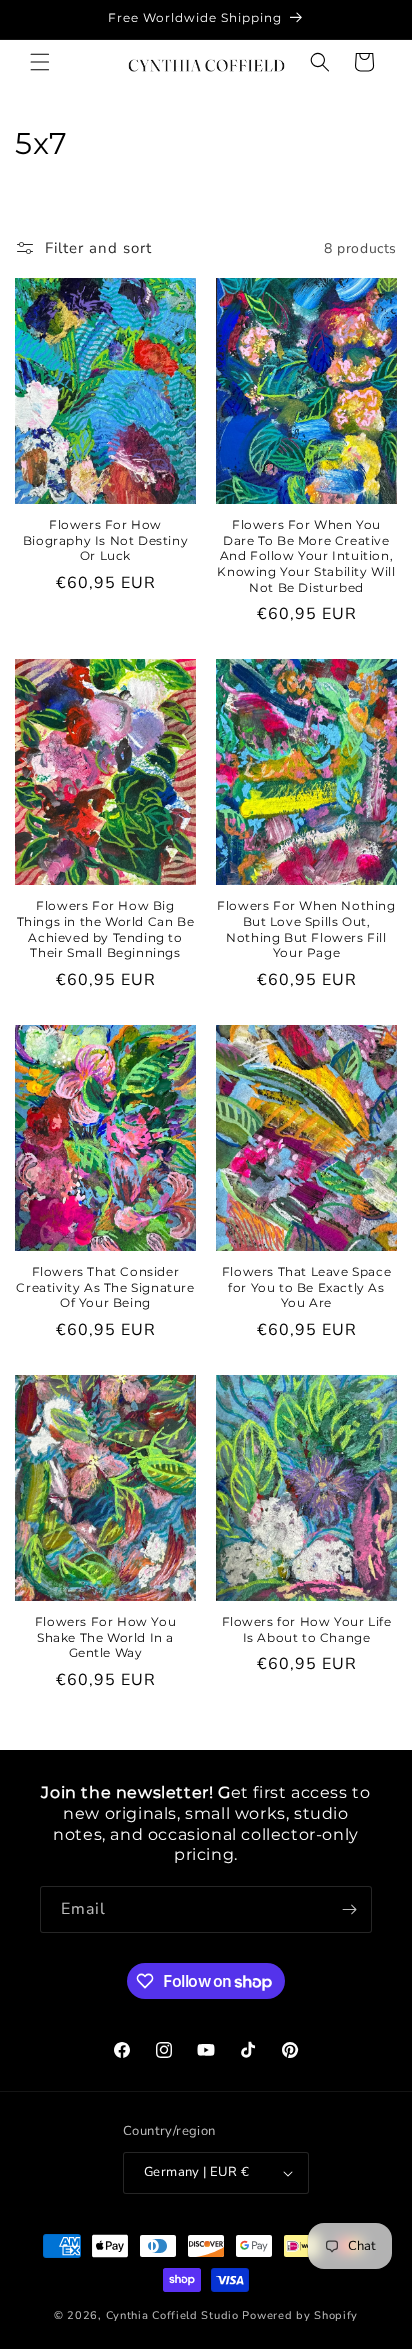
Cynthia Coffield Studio (172, 2315)
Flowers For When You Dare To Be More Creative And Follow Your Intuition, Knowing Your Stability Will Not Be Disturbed (306, 555)
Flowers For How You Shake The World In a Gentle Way (105, 1637)
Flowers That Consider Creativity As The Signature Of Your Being (105, 1287)
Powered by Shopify (300, 2315)
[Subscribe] (349, 1909)
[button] (40, 62)
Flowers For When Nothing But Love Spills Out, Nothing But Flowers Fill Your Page (306, 929)
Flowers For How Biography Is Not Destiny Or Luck (105, 540)
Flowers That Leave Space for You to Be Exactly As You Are (306, 1287)
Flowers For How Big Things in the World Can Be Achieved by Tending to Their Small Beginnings (106, 929)
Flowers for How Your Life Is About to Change (307, 1629)
